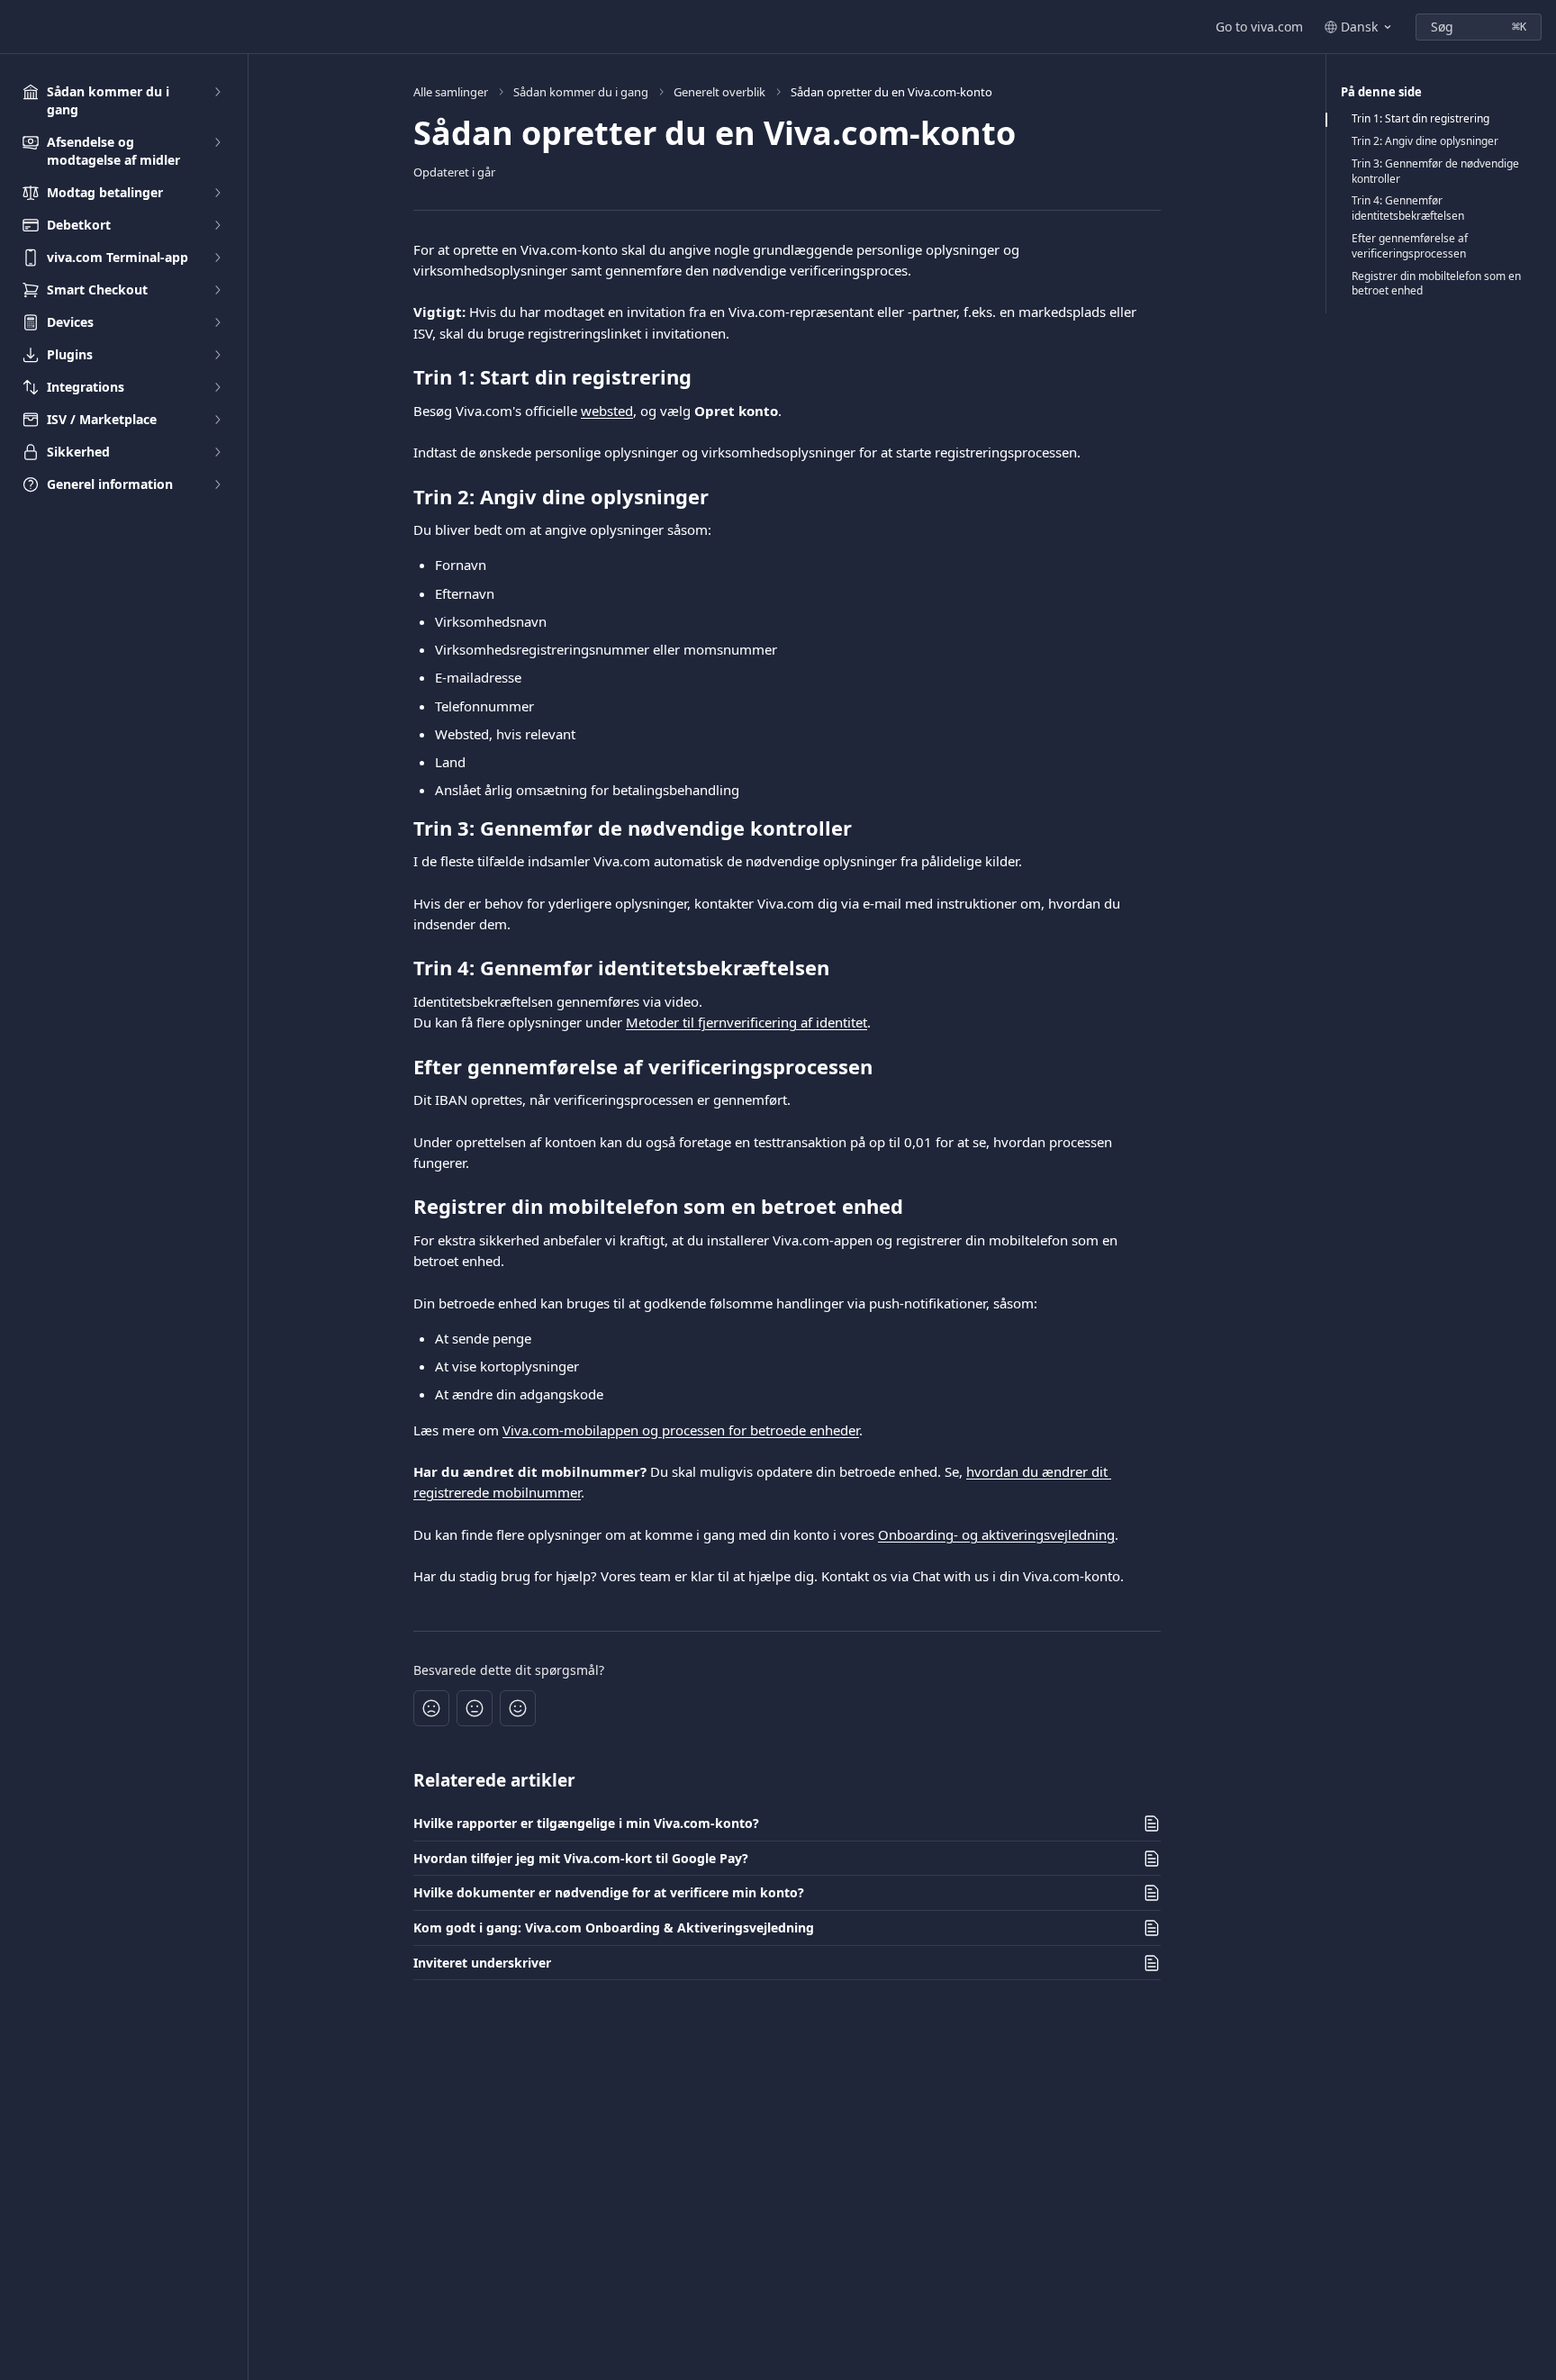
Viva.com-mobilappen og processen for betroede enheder (681, 1430)
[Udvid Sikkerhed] (217, 452)
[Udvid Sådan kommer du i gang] (217, 92)
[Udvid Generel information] (217, 484)
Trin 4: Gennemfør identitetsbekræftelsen (1408, 208)
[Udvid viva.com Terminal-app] (217, 258)
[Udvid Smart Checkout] (217, 290)
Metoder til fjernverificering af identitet (746, 1022)
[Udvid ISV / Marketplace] (217, 420)
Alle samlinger (451, 92)
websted (607, 411)
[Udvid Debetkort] (217, 225)
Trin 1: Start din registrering (1420, 119)
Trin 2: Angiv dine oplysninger (1425, 141)
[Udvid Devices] (217, 322)
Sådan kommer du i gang (581, 92)
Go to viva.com (1259, 27)
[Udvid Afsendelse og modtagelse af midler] (217, 142)
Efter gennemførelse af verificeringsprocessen (1410, 246)
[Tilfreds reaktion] (518, 1708)
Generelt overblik (719, 92)
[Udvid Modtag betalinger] (217, 193)
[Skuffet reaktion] (431, 1708)
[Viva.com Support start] (18, 27)
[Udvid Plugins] (217, 355)
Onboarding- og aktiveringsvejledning (996, 1534)
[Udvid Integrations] (217, 387)
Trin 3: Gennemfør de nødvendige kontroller (1435, 172)
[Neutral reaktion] (475, 1708)
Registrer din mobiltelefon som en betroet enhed (1436, 284)
